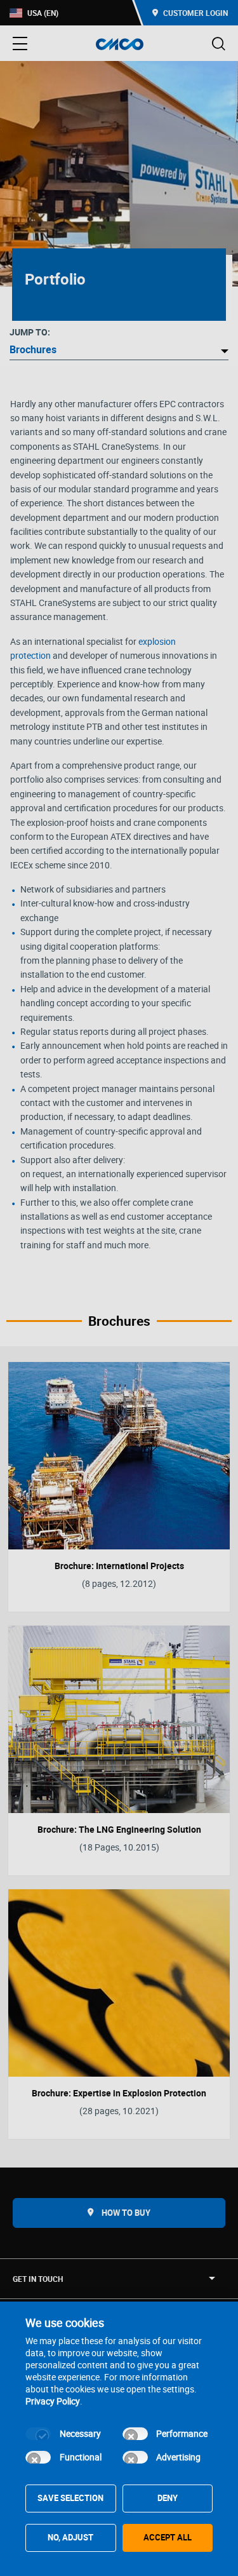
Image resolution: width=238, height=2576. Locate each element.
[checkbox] (38, 2434)
